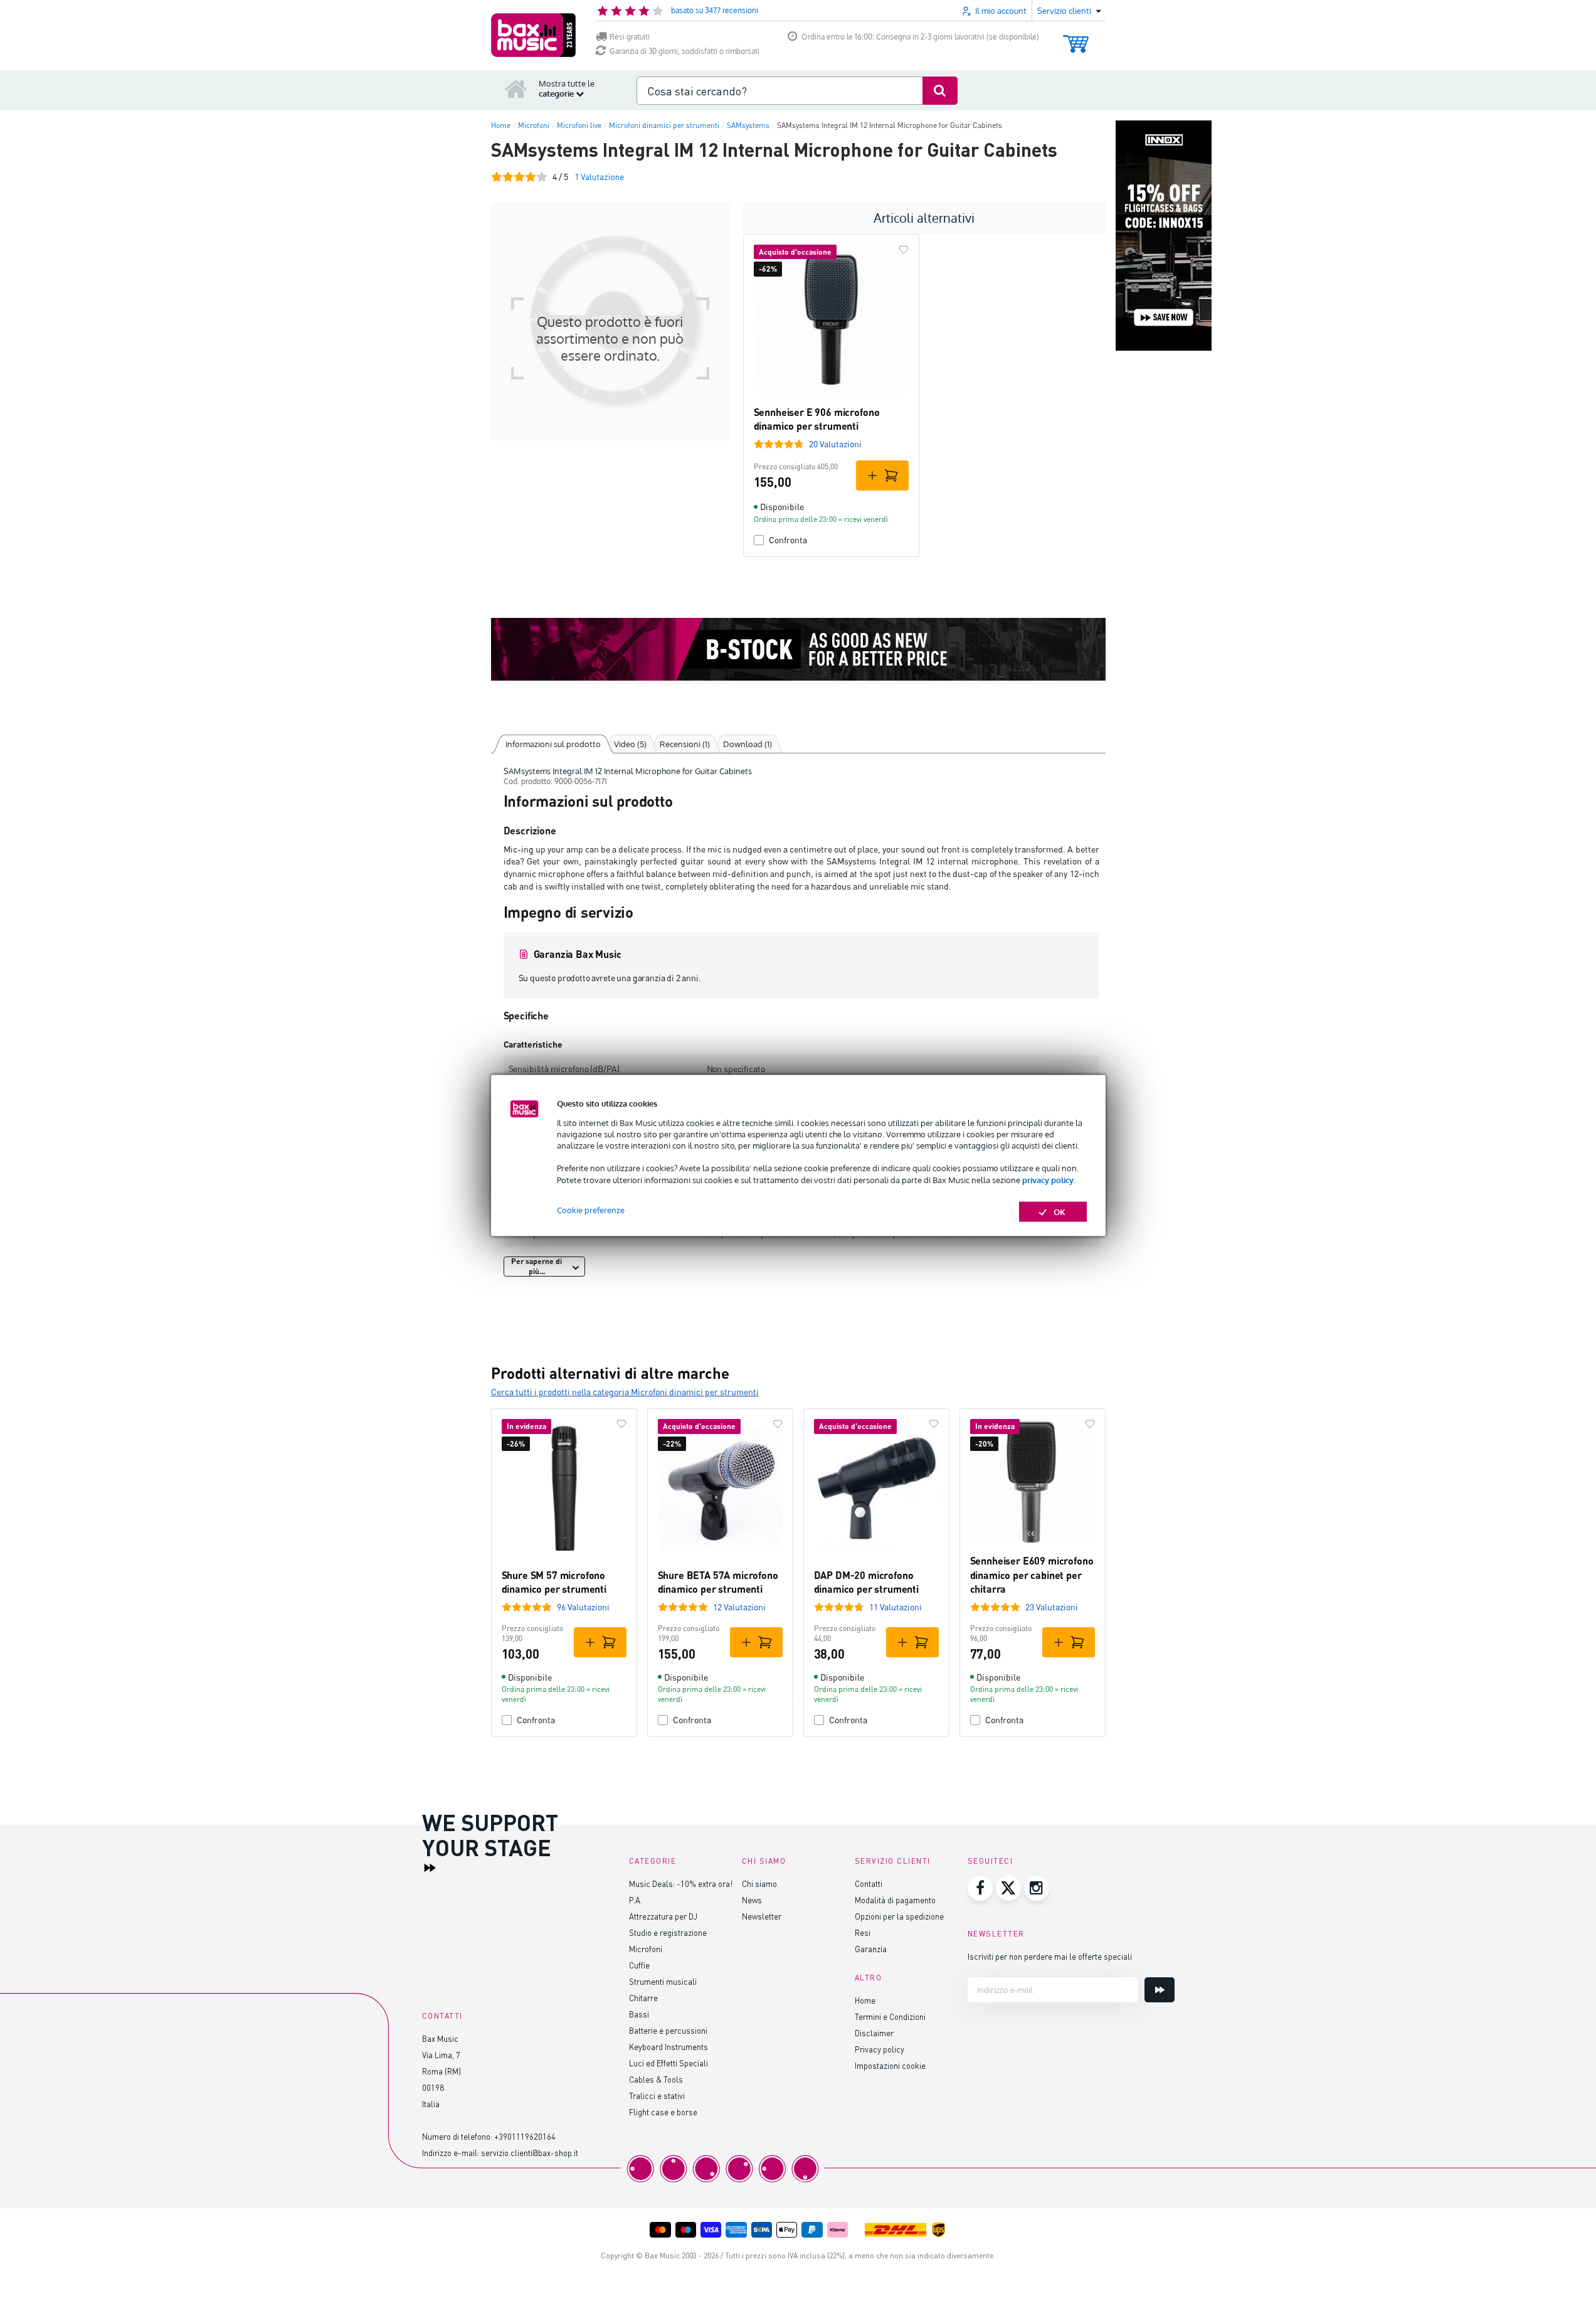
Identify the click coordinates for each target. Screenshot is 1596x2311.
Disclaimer (874, 2033)
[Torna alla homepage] (516, 88)
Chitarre (643, 1998)
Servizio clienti (893, 1861)
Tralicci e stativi (657, 2096)
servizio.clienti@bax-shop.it (530, 2153)
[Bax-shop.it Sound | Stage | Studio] (533, 35)
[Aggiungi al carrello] (882, 475)
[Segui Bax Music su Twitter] (1008, 1888)
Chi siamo (759, 1883)
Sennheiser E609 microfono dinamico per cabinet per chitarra (1032, 1575)
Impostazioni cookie (890, 2065)
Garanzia (871, 1949)
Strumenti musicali (663, 1981)
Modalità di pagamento (895, 1900)
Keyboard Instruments (669, 2047)
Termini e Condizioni (890, 2016)
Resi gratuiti (630, 37)
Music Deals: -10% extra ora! (681, 1883)
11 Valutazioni (896, 1607)
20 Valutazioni (835, 444)
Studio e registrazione (668, 1932)
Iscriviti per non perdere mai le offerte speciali (1050, 1956)
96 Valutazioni (583, 1607)
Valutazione (599, 177)
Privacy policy (880, 2049)
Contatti (869, 1883)
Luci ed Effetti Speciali (669, 2063)
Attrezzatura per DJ (663, 1916)
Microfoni (646, 1949)
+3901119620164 (525, 2136)
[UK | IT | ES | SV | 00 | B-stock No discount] (798, 649)
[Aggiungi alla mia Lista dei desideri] (904, 250)
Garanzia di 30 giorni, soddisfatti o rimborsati (684, 51)
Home (865, 2000)
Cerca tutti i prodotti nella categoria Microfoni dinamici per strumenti (625, 1392)
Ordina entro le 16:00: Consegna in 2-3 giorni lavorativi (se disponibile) (920, 37)
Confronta (788, 540)
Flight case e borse (663, 2112)
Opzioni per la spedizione (899, 1916)
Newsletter (762, 1916)
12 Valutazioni (739, 1607)
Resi (863, 1932)
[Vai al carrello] (1076, 38)
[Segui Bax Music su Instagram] (1037, 1888)
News (752, 1900)
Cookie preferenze (591, 1209)
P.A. (636, 1900)
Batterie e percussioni (668, 2030)
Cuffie (639, 1965)
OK (1060, 1211)
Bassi (639, 2014)
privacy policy (1048, 1179)
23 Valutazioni (1052, 1607)
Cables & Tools (656, 2079)
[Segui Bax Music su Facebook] (980, 1888)
